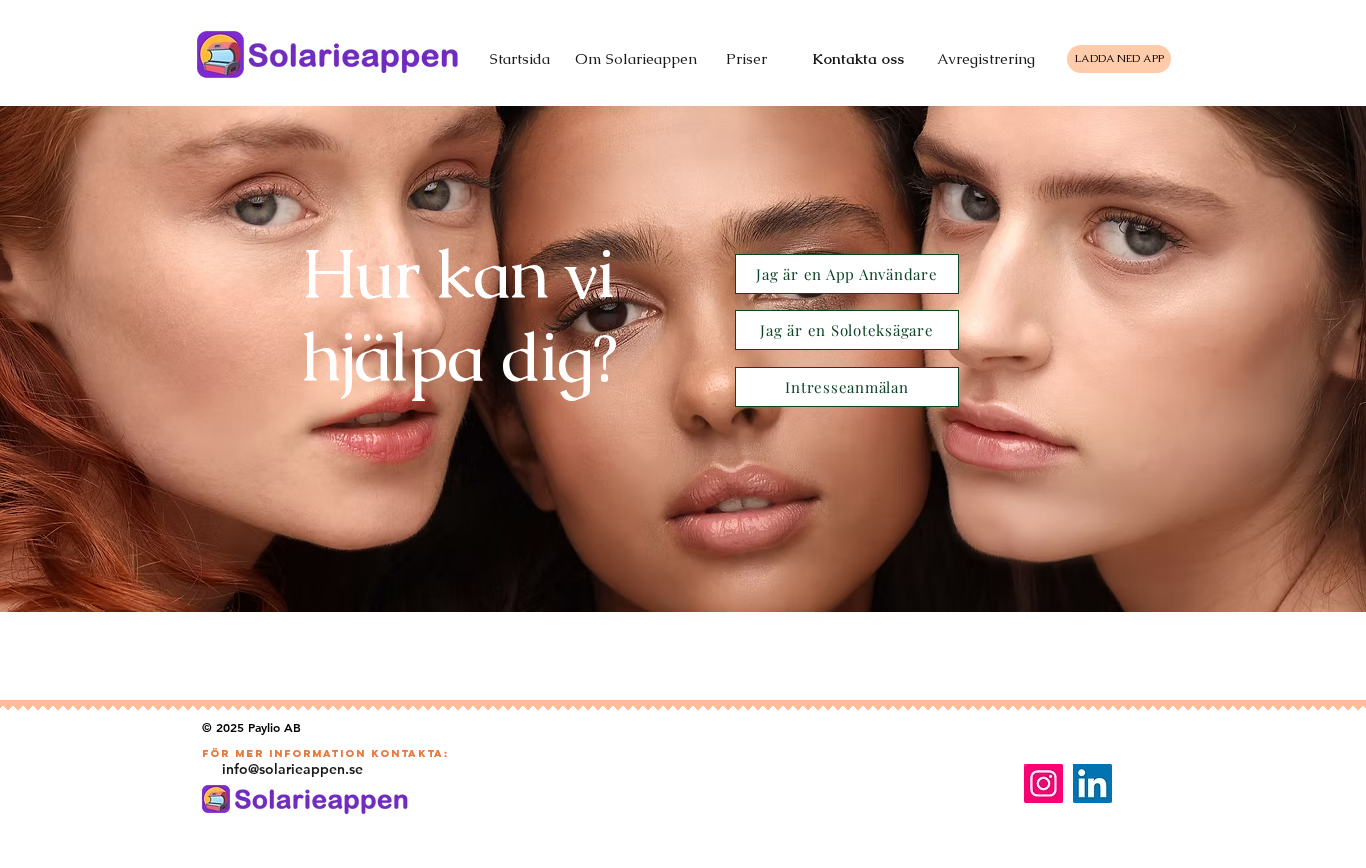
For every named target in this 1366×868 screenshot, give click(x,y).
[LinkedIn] (1092, 783)
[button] (847, 274)
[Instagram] (1043, 783)
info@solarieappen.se (292, 769)
